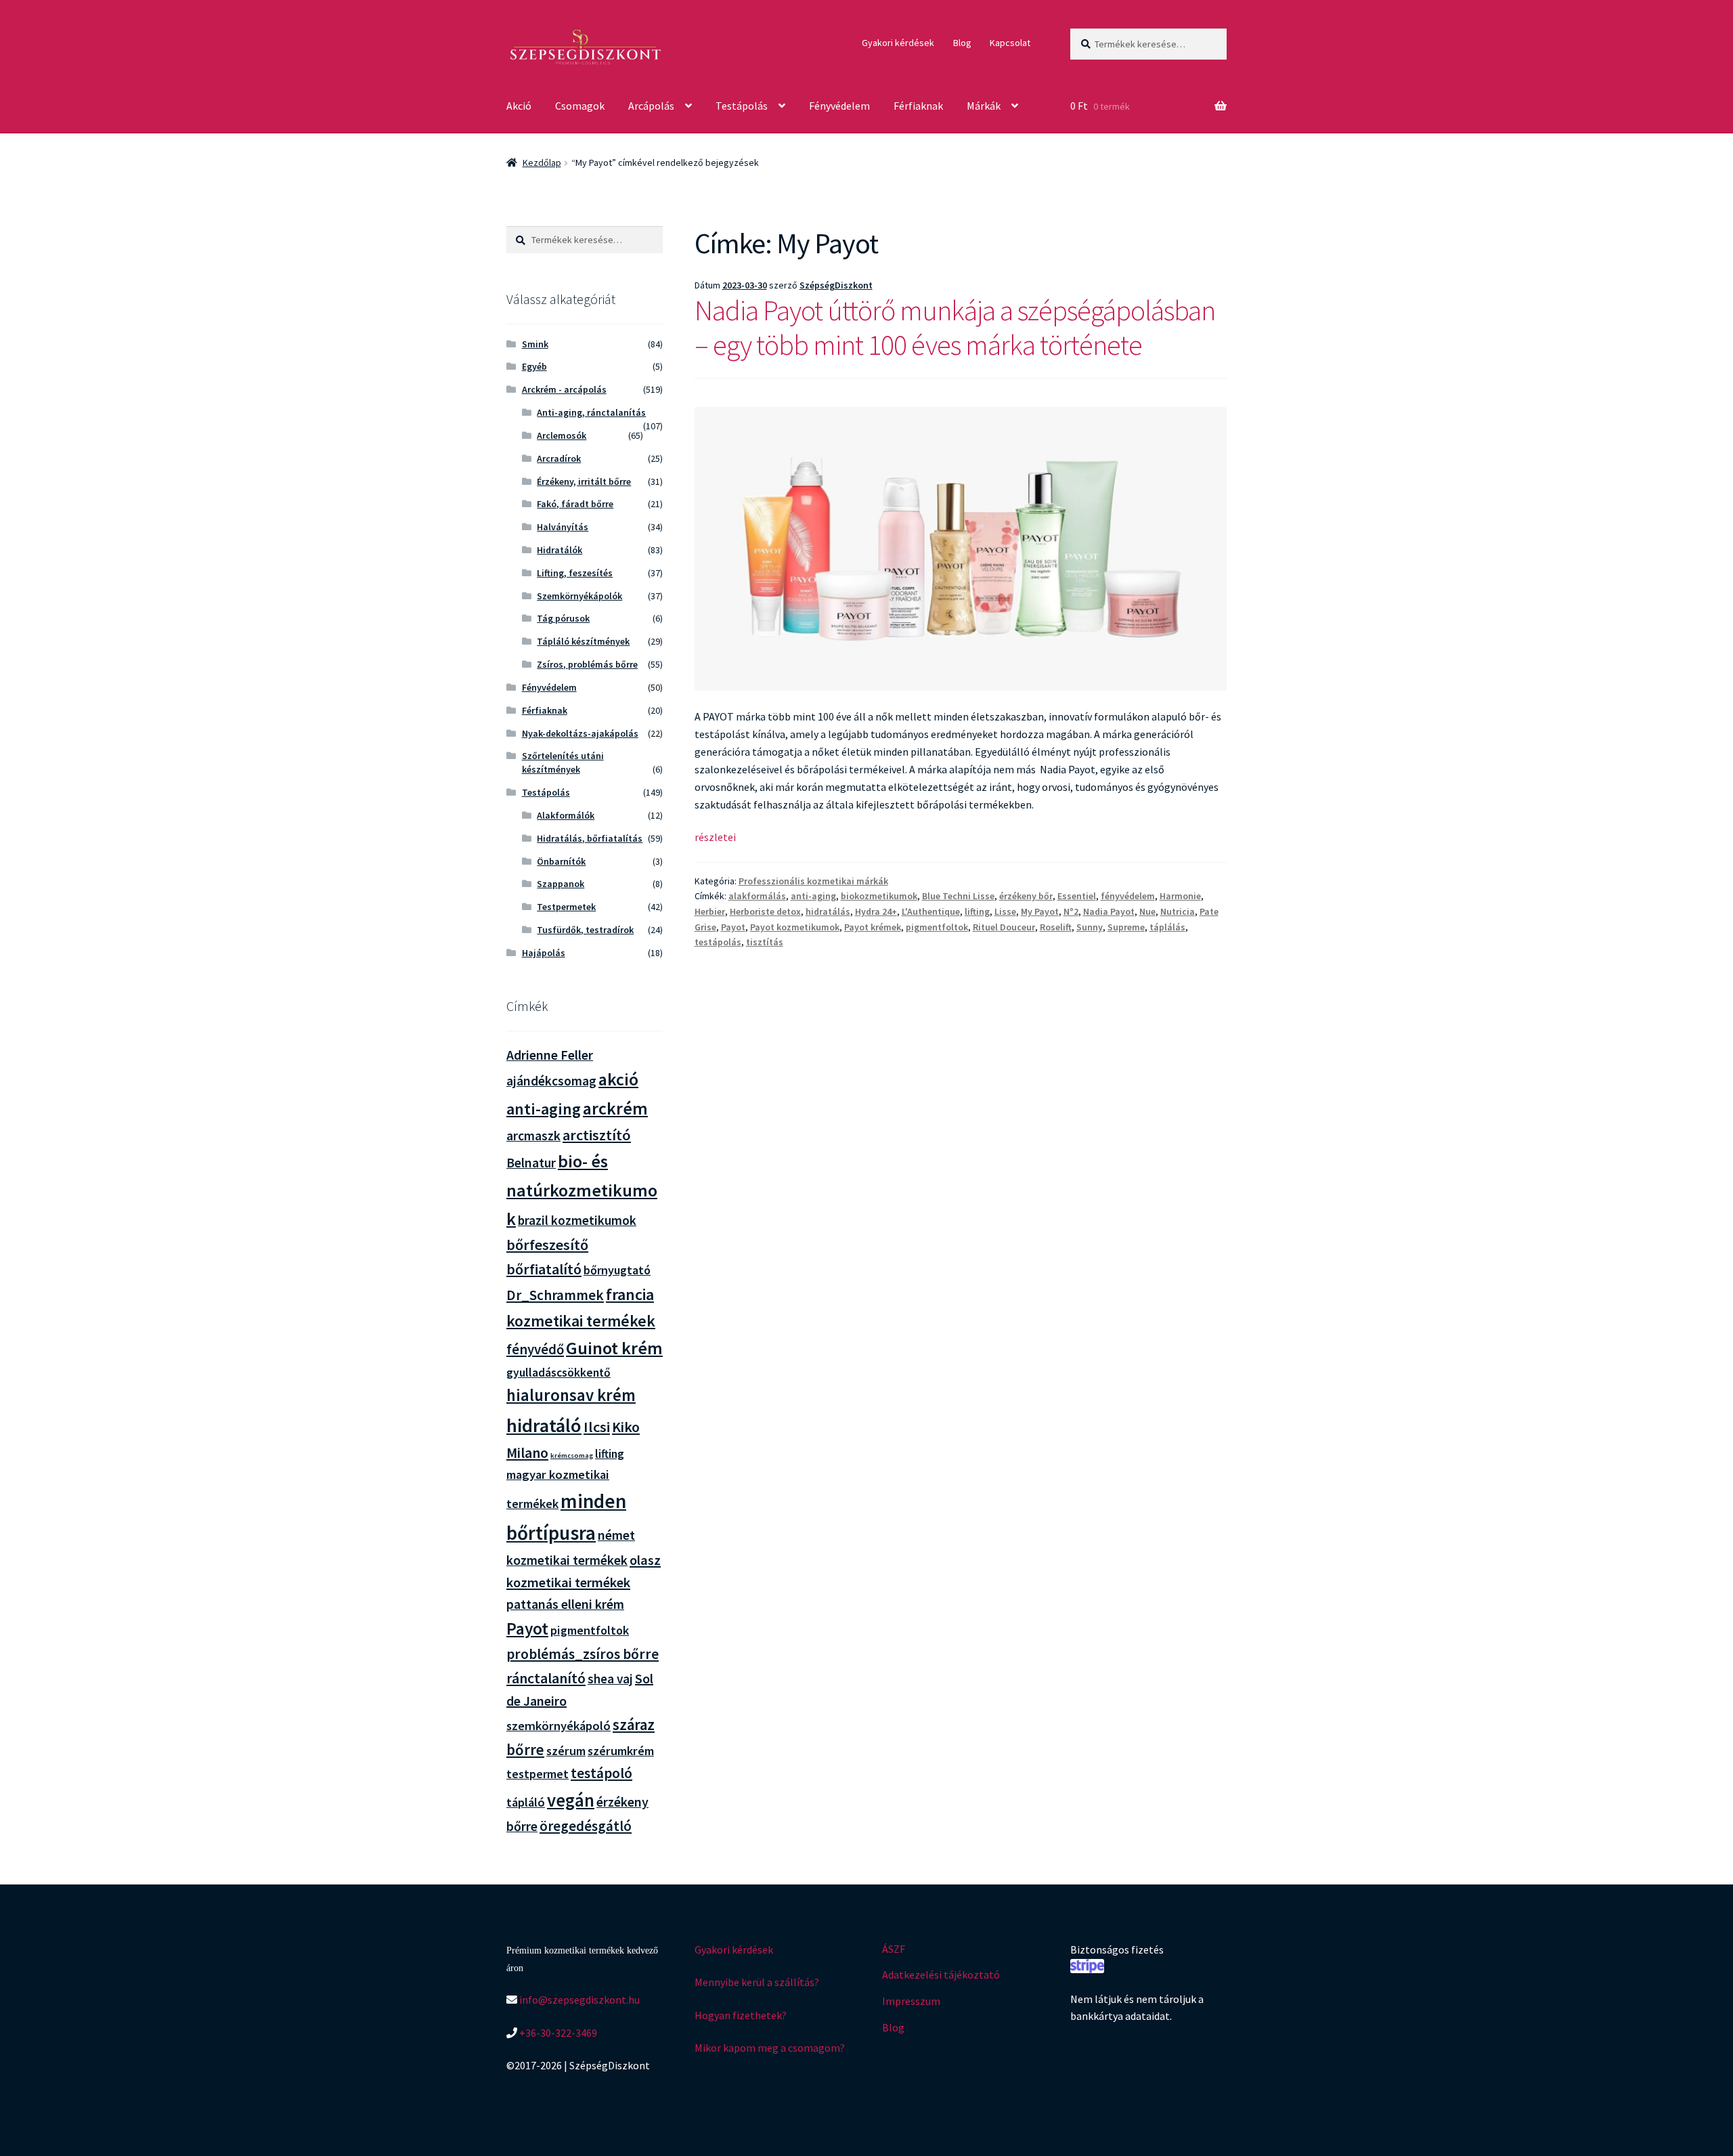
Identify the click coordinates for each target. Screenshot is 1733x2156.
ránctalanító (546, 1678)
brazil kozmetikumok (577, 1220)
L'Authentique (931, 911)
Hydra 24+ (876, 911)
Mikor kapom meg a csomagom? (770, 2048)
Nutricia (1178, 911)
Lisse (1005, 911)
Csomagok (580, 106)
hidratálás (828, 911)
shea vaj (610, 1679)
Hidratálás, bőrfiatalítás (590, 838)
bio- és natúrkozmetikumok (582, 1190)
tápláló (526, 1802)
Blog (962, 43)
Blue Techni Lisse (958, 896)
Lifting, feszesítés (575, 573)
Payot (733, 927)
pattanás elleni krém (565, 1604)
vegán (571, 1800)
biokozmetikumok (879, 896)
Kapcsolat (1010, 43)
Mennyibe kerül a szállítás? (757, 1982)
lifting (977, 911)
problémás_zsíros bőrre (583, 1654)
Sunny (1090, 927)
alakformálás (757, 896)
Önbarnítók (561, 861)
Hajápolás (544, 953)
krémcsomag (572, 1456)
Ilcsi (597, 1427)
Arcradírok (559, 458)
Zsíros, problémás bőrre (587, 664)
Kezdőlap (542, 163)
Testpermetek (566, 907)
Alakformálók (566, 815)
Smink (535, 344)
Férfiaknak (918, 106)
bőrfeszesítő (547, 1245)
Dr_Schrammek (555, 1295)
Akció (519, 106)
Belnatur (531, 1163)
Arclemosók (562, 435)
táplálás (1167, 927)
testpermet (538, 1774)
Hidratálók (560, 550)
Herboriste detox (765, 911)
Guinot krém (614, 1348)
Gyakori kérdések (898, 43)
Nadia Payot (1109, 911)
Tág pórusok (563, 618)
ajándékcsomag (551, 1081)
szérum (566, 1751)
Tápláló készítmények (583, 641)
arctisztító (597, 1135)
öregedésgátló (586, 1826)
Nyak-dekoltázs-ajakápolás (580, 733)
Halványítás (563, 527)
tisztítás (765, 942)
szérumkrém (621, 1751)
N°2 (1071, 911)
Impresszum (911, 2001)
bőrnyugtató (617, 1270)
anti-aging (813, 896)
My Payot (1040, 911)
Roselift (1056, 927)
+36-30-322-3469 (557, 2033)
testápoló (601, 1773)
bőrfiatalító (544, 1269)
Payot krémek (873, 927)
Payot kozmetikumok (795, 927)
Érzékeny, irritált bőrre (584, 481)
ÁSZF (894, 1949)
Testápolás (742, 106)
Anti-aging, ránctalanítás (591, 412)
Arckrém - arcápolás (564, 389)
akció (618, 1079)
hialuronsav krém (571, 1395)
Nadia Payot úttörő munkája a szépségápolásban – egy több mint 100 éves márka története (955, 327)
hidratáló (544, 1425)
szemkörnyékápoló (558, 1726)
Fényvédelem (839, 106)
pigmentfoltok (937, 927)
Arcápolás (651, 106)
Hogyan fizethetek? (741, 2015)
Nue (1147, 911)
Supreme (1126, 927)
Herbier (710, 911)
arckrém (615, 1108)
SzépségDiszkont (836, 285)
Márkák (984, 106)
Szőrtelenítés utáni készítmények (563, 762)
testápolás (718, 942)
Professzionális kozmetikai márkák (813, 881)
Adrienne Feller (550, 1055)
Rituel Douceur (1004, 927)
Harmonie (1180, 896)
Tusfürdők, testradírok (585, 930)
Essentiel (1077, 896)
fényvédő (535, 1349)
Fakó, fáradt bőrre (575, 504)
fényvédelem (1128, 896)
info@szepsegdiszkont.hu (578, 2000)
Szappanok (561, 884)
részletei (715, 837)
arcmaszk (533, 1136)
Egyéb (534, 366)
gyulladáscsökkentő (558, 1373)
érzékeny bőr (1026, 896)
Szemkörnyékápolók (579, 596)
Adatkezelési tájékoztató (941, 1975)
